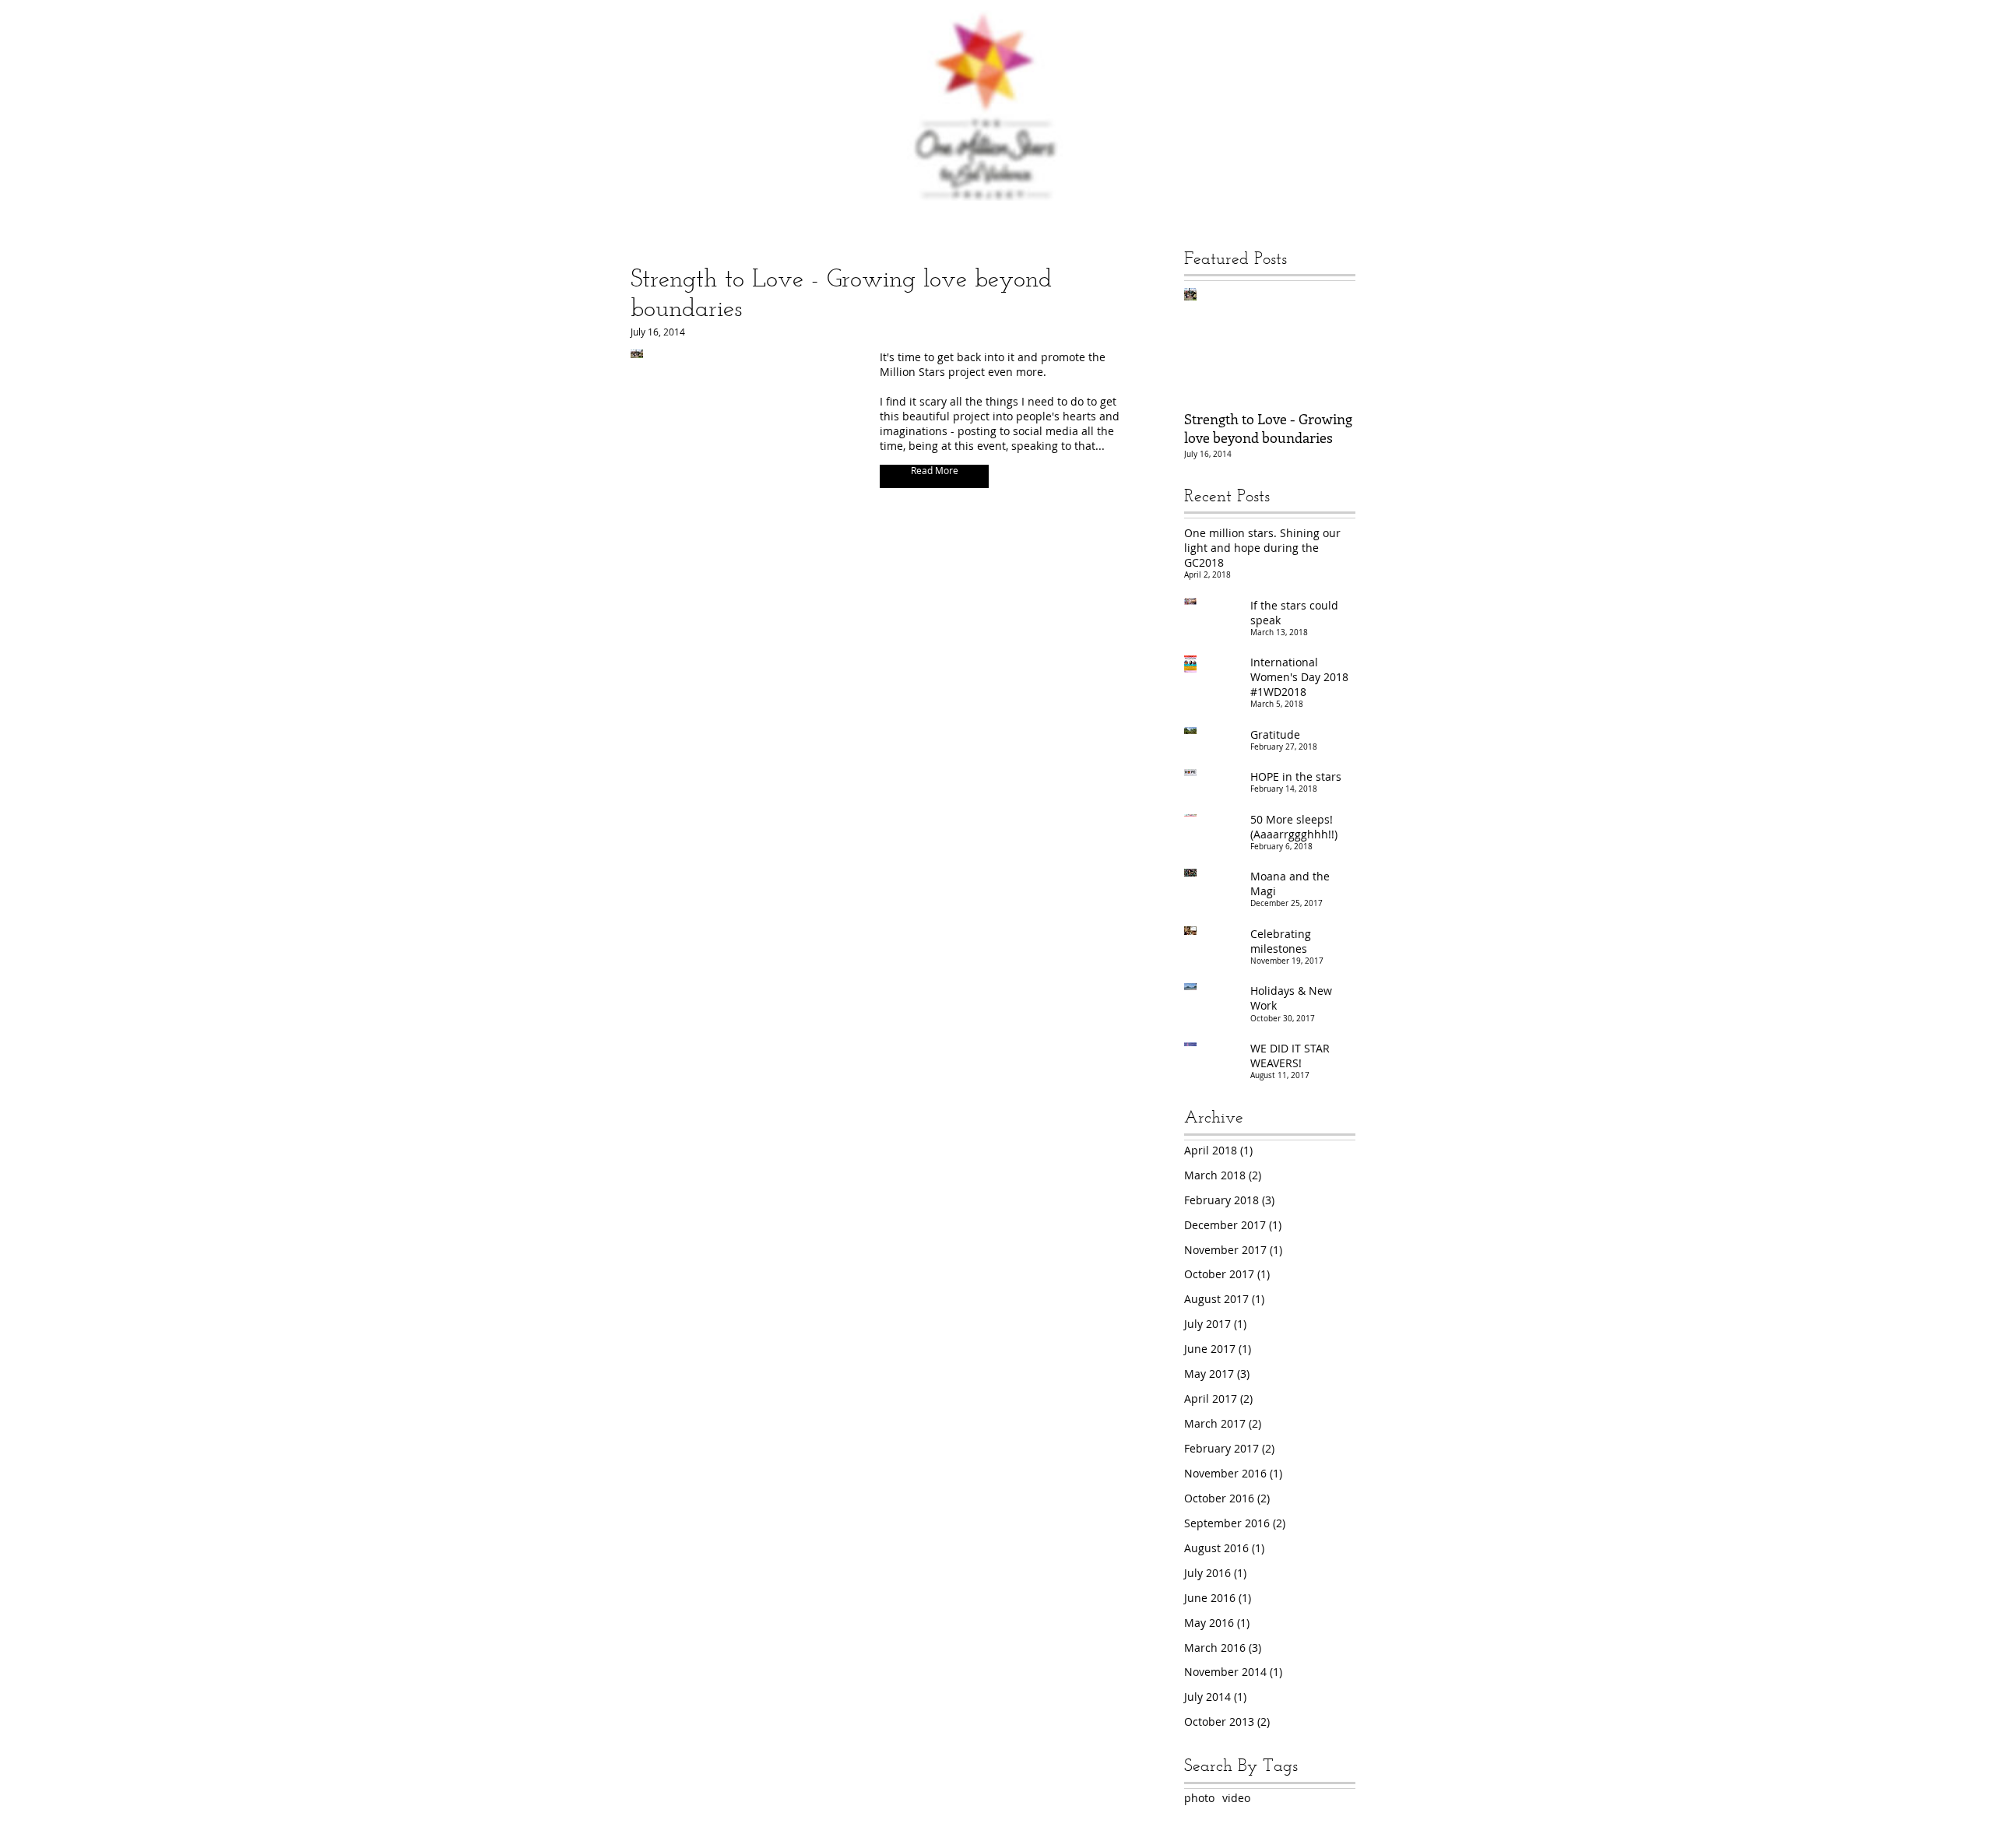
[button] (934, 476)
